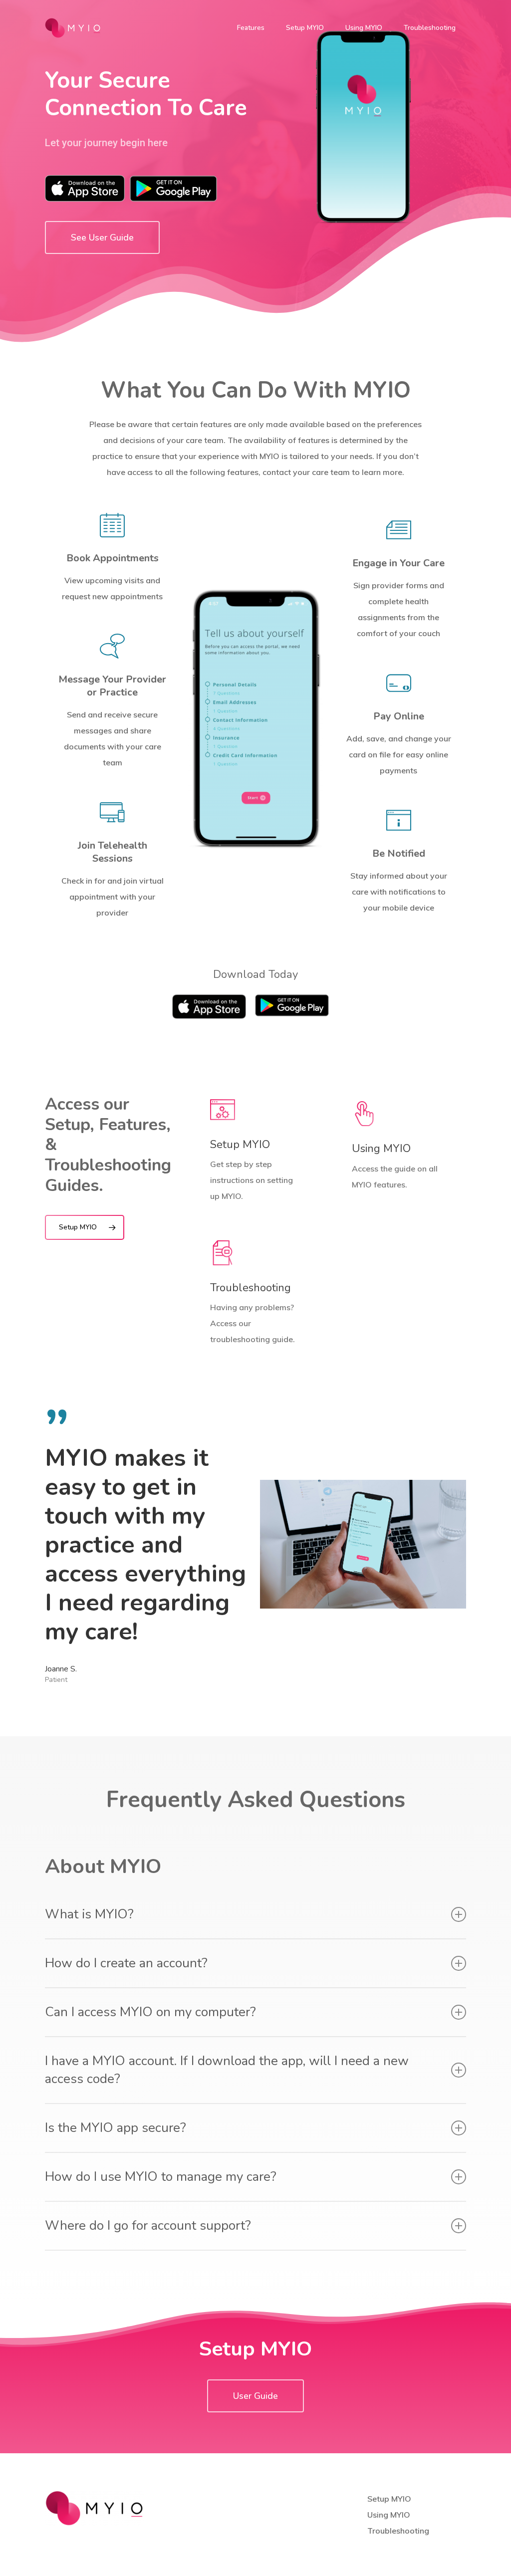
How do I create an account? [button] (126, 1963)
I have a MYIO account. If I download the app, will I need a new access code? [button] (227, 2070)
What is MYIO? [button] (89, 1914)
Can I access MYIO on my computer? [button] (150, 2012)
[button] (102, 237)
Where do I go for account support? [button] (148, 2225)
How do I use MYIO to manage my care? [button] (161, 2177)
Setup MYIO (389, 2499)
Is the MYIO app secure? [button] (116, 2128)
